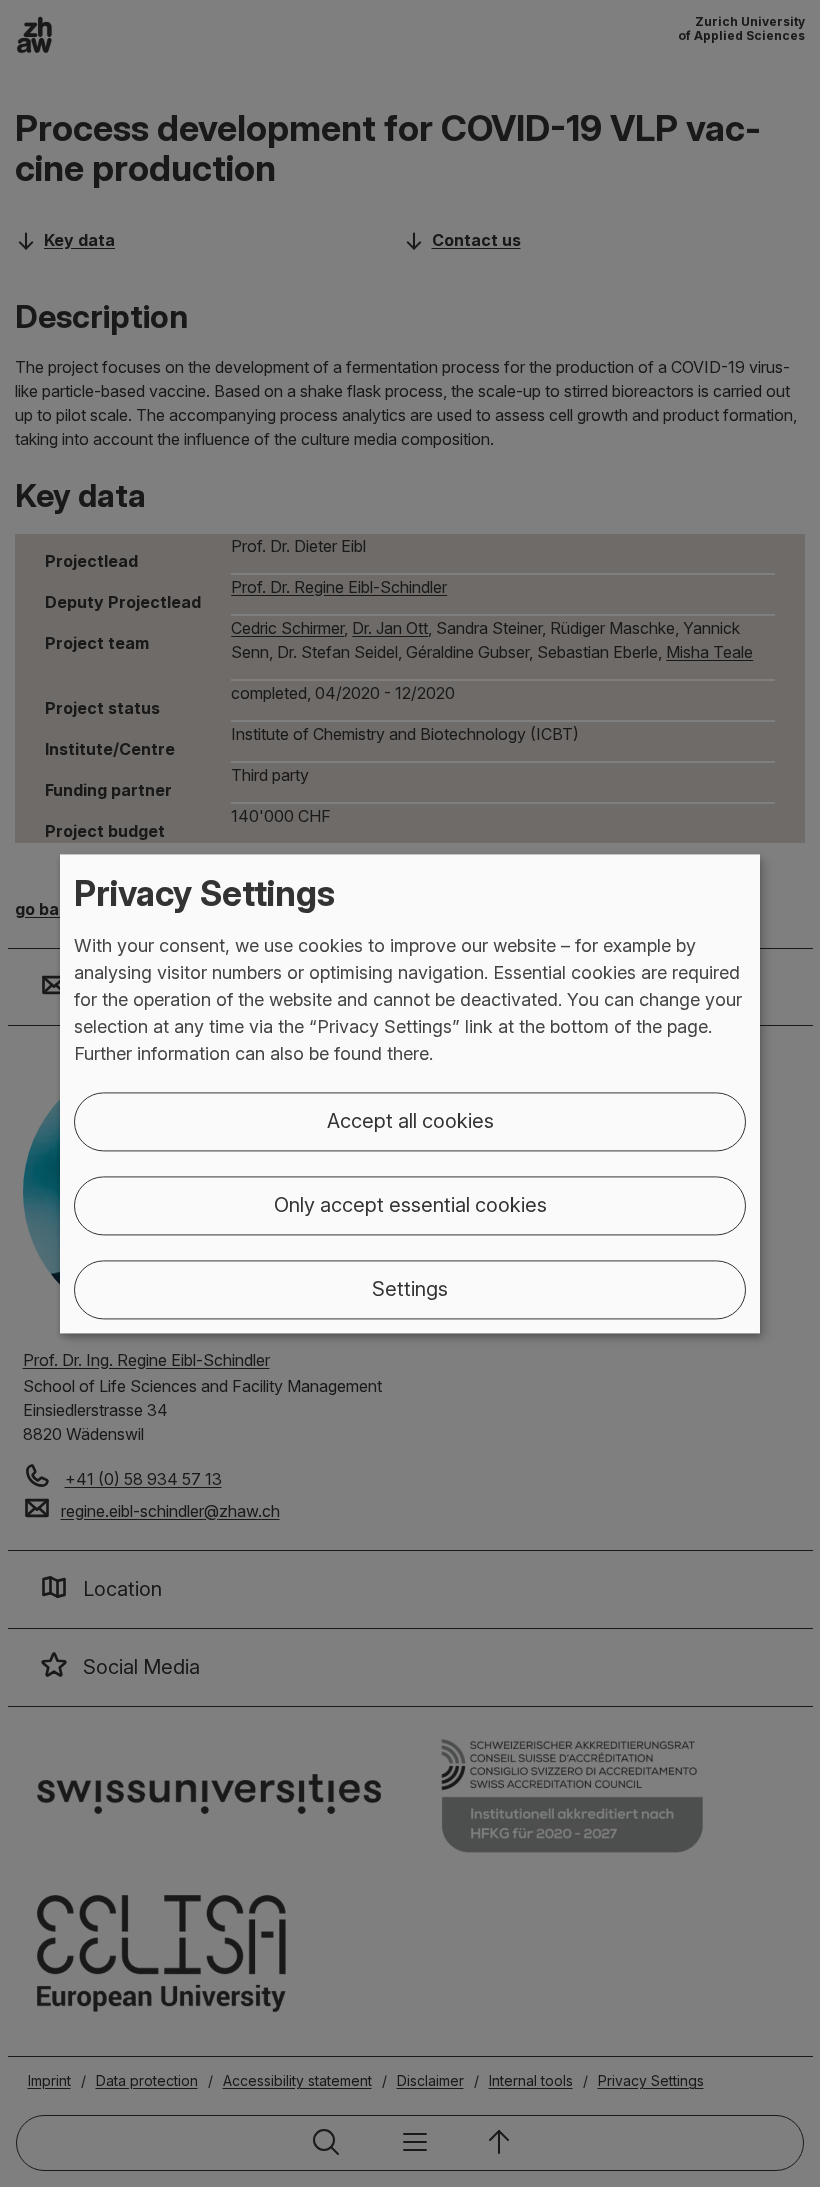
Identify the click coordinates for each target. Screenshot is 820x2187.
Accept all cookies (410, 1121)
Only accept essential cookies (410, 1205)
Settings (410, 1289)
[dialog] (410, 1093)
